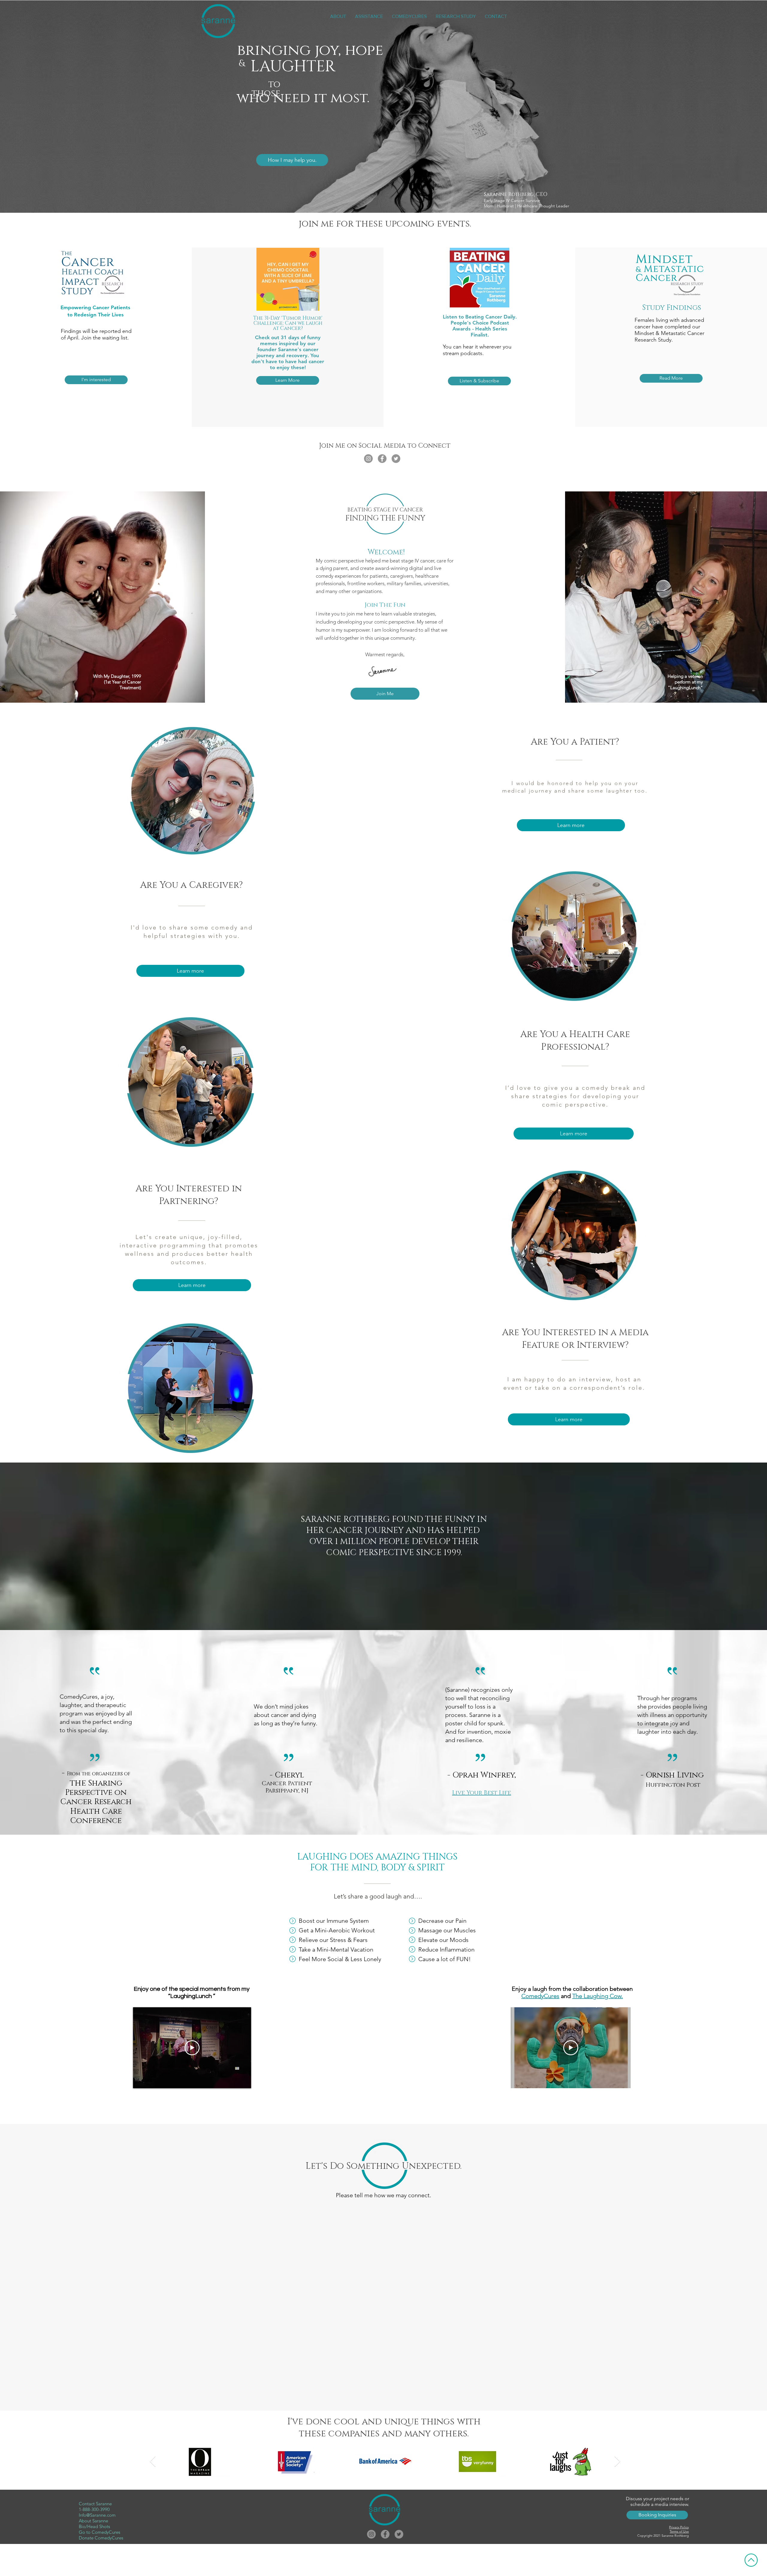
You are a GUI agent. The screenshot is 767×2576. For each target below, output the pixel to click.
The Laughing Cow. (598, 1996)
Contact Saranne (95, 2504)
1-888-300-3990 (94, 2509)
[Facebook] (382, 459)
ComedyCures (540, 1996)
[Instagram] (368, 459)
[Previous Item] (153, 2462)
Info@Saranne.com (97, 2515)
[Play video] (192, 2048)
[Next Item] (617, 2462)
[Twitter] (396, 459)
